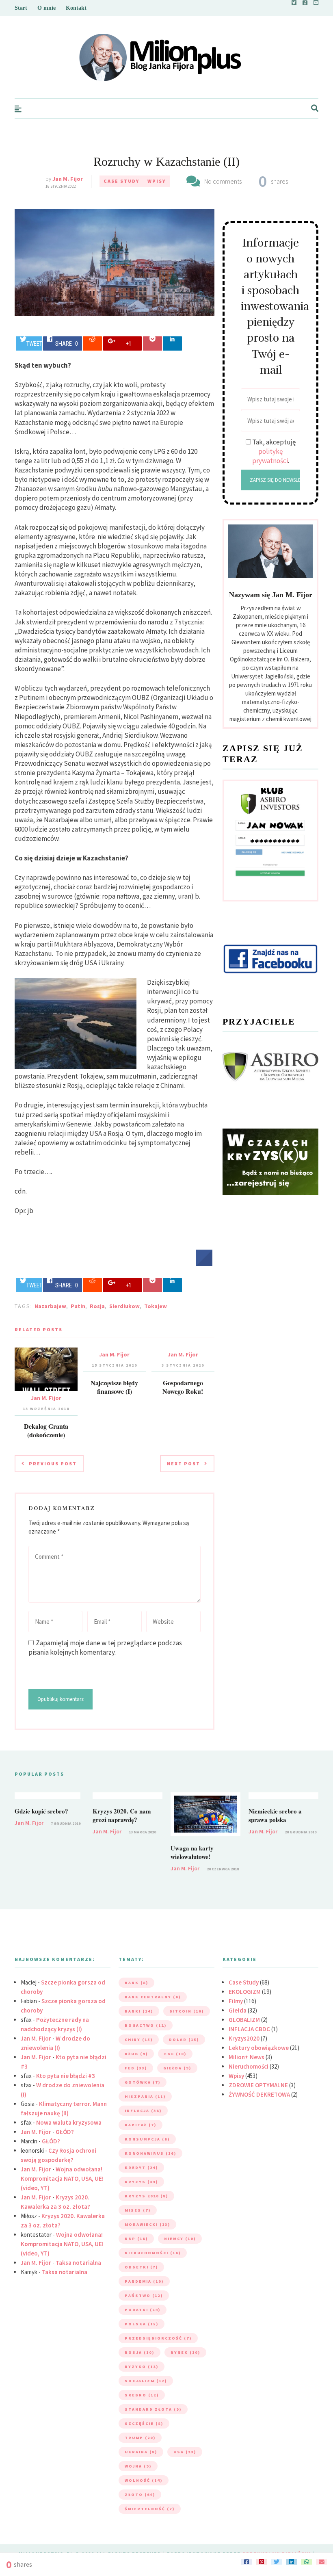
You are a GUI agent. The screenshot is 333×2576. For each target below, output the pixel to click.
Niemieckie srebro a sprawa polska (275, 1815)
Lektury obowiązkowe (259, 2048)
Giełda (238, 2010)
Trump (140, 2438)
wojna (138, 2466)
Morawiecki (147, 2224)
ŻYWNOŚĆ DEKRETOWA (259, 2094)
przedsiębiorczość (158, 2338)
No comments (223, 181)
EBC (175, 2054)
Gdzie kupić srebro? (41, 1811)
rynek (185, 2352)
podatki (143, 2310)
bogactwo (146, 2025)
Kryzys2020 (244, 2038)
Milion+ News (247, 2057)
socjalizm (146, 2381)
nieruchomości (153, 2253)
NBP (136, 2239)
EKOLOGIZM (245, 1992)
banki (139, 2011)
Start (21, 8)
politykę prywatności (270, 456)
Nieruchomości (249, 2066)
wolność (144, 2480)
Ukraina (141, 2452)
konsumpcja (147, 2139)
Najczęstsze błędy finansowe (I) (114, 1387)
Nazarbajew (50, 1306)
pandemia (144, 2281)
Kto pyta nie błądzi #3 (66, 2076)
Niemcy (180, 2239)
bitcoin (187, 2011)
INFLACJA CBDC (249, 2029)
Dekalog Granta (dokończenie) (46, 1430)
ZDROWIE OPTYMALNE (258, 2085)
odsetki (141, 2267)
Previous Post (53, 1463)
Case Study (121, 181)
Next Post (184, 1463)
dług (136, 2054)
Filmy (236, 2001)
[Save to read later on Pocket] (152, 343)
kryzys (141, 2182)
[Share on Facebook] (204, 1263)
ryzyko (142, 2367)
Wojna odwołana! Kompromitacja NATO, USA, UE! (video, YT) (62, 2178)
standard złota (153, 2409)
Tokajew (156, 1306)
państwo (144, 2295)
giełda (177, 2068)
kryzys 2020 (146, 2196)
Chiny (139, 2040)
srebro (142, 2395)
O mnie (46, 8)
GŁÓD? (65, 2132)
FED (136, 2068)
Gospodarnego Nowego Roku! (183, 1387)
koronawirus (150, 2153)
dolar (184, 2040)
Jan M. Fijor (68, 179)
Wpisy (157, 181)
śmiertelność (150, 2509)
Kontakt (76, 8)
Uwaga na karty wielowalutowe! (192, 1852)
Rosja (97, 1306)
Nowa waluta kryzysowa (69, 2122)
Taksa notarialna (78, 2263)
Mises (138, 2210)
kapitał (141, 2125)
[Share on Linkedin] (172, 343)
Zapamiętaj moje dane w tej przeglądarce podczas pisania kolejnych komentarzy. (105, 1648)
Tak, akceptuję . (274, 451)
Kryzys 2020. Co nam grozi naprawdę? (122, 1815)
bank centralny (153, 1997)
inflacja (143, 2111)
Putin (78, 1306)
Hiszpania (145, 2096)
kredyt (141, 2168)
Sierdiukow (124, 1306)
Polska (142, 2324)
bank (136, 1983)
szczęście (144, 2423)
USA (185, 2452)
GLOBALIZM (244, 2020)
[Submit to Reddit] (92, 343)
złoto (140, 2495)
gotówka (143, 2082)
